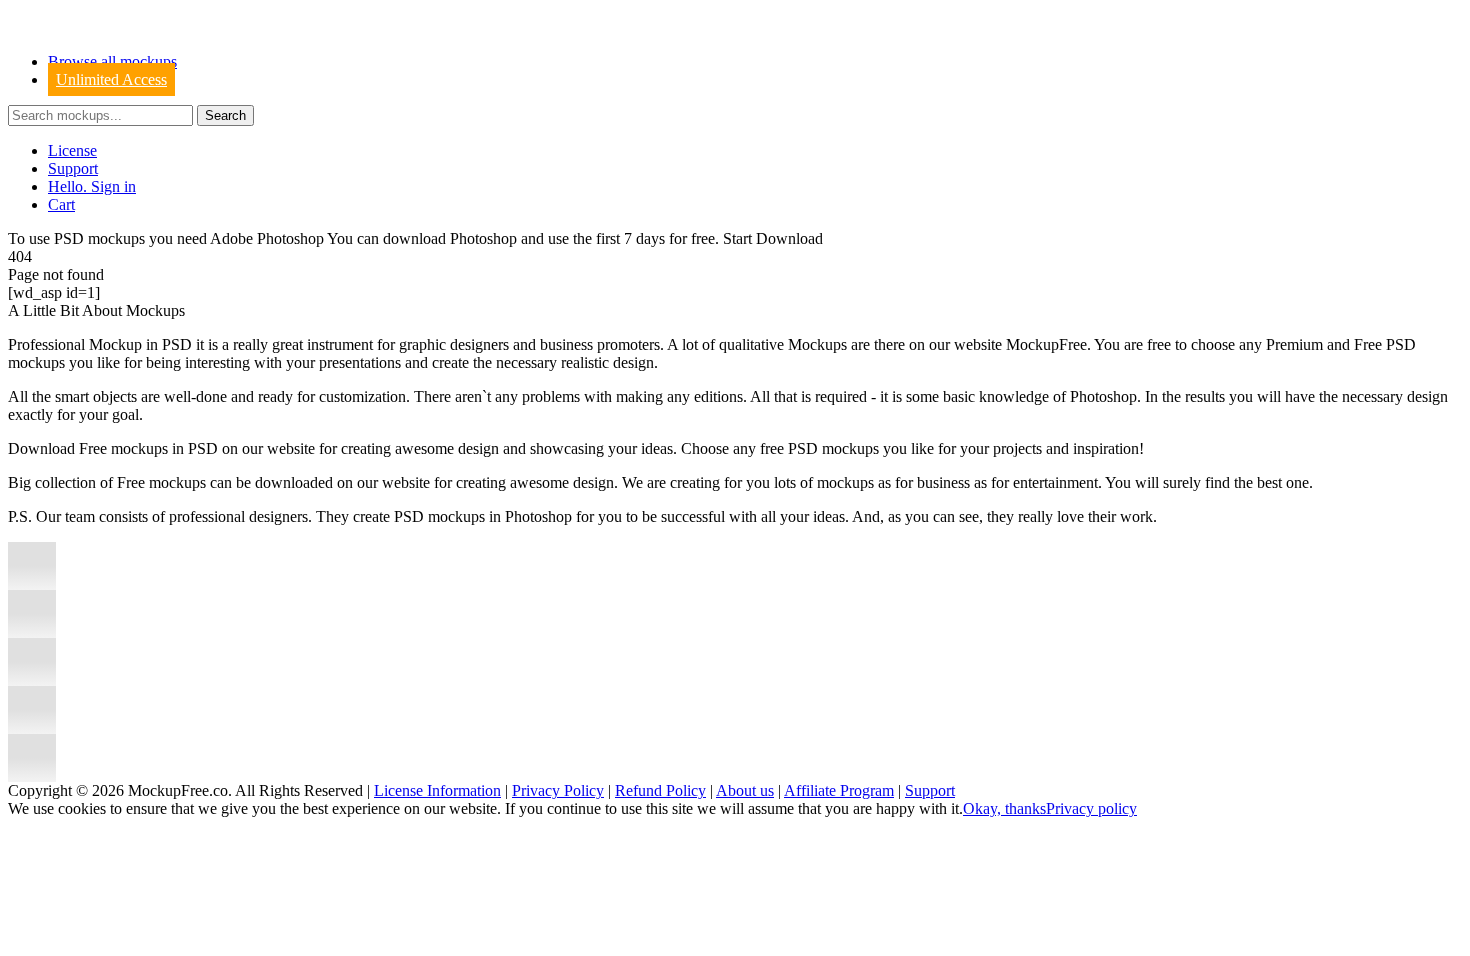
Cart (61, 204)
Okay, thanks (1004, 808)
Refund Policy (660, 790)
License (72, 150)
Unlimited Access (111, 79)
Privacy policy (1091, 808)
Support (73, 168)
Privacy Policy (558, 790)
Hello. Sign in (92, 186)
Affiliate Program (839, 790)
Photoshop (483, 238)
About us (745, 790)
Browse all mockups (112, 61)
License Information (437, 790)
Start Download (773, 238)
